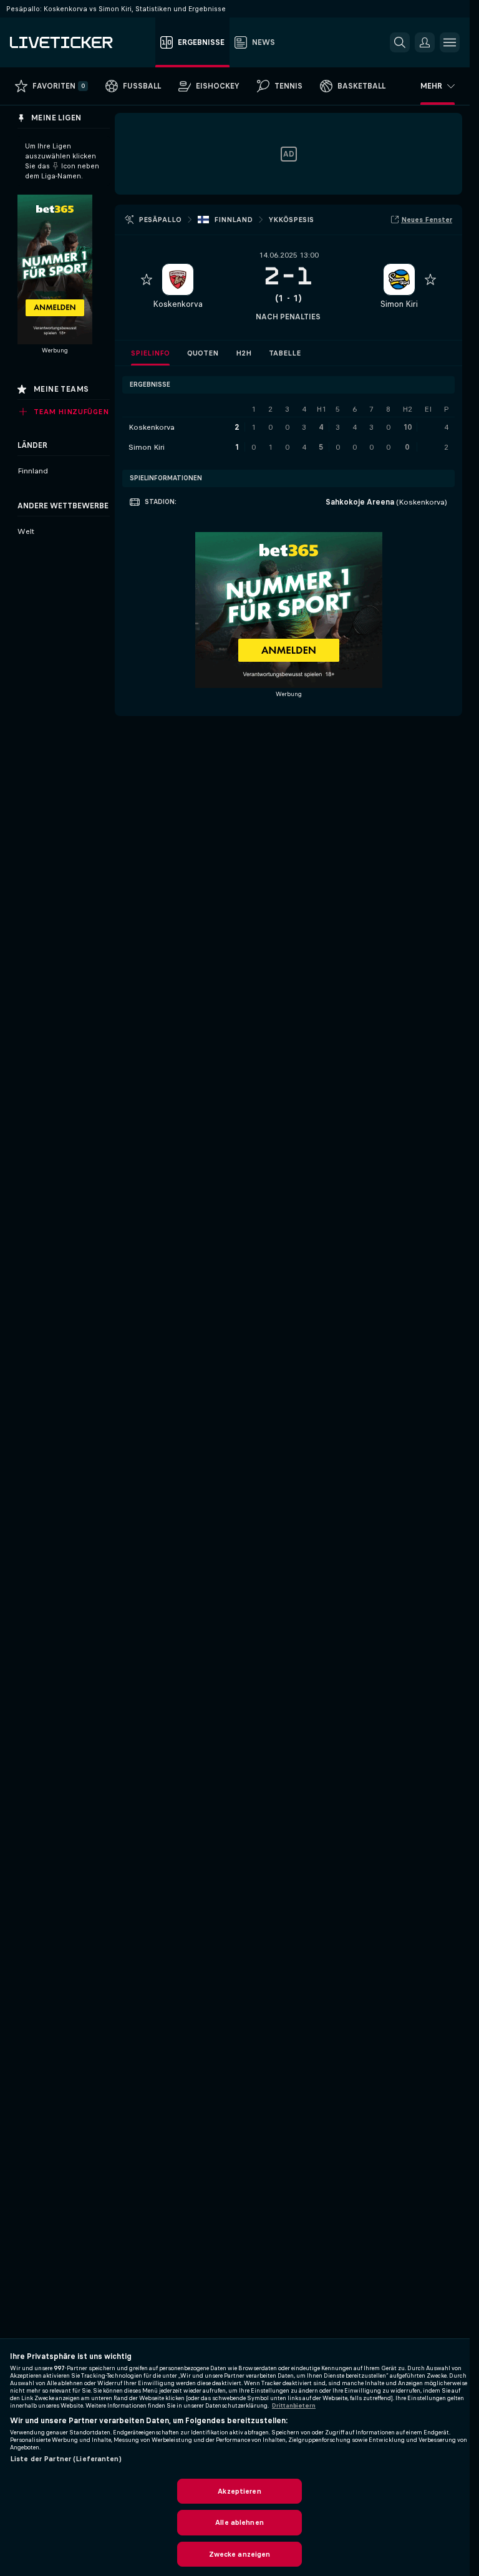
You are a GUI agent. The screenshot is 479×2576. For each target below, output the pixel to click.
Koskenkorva (178, 304)
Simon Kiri (399, 304)
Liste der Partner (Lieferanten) (66, 2459)
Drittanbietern (294, 2406)
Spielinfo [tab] (150, 353)
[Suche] (400, 42)
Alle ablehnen (239, 2522)
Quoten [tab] (203, 353)
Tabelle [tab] (285, 353)
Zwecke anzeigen (240, 2554)
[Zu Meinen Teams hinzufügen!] (147, 279)
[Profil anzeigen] (178, 279)
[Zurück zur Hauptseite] (80, 42)
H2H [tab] (244, 353)
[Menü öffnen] (450, 42)
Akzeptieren (239, 2491)
